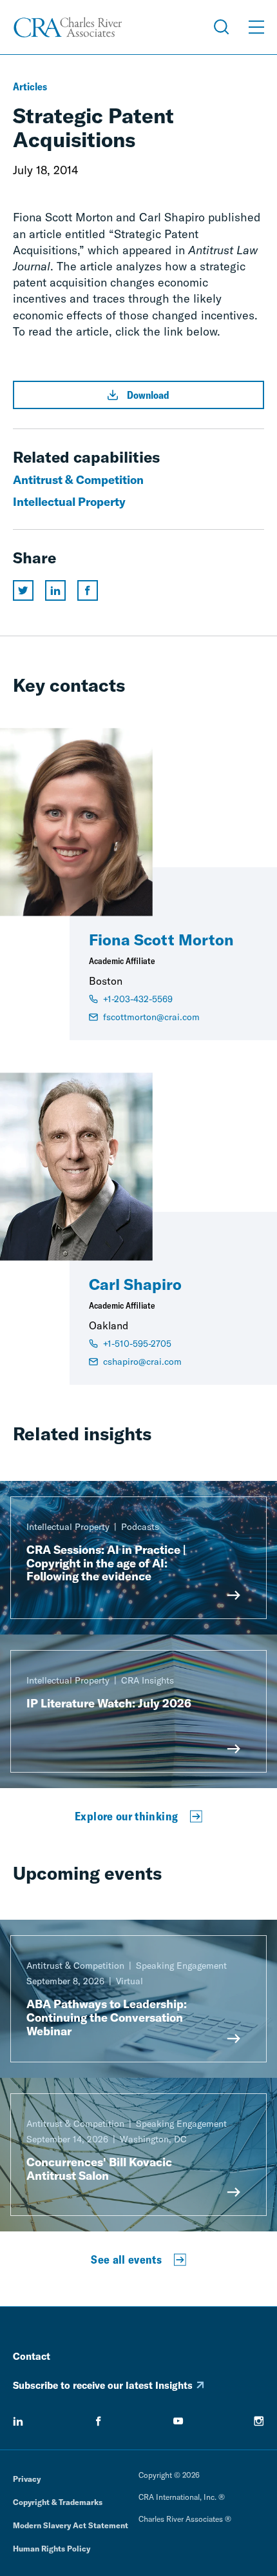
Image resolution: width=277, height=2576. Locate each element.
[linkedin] (18, 2421)
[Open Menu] (256, 27)
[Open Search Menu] (222, 27)
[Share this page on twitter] (23, 590)
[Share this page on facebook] (88, 590)
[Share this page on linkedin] (55, 590)
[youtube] (178, 2421)
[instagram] (259, 2421)
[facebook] (99, 2421)
